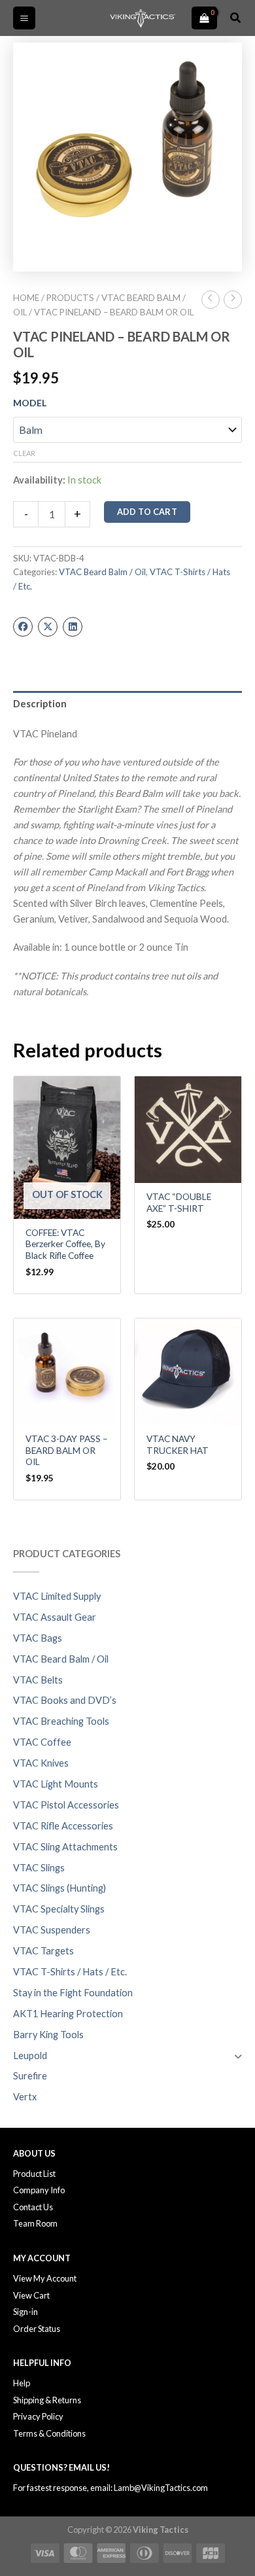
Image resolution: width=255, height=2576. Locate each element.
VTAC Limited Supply (57, 1596)
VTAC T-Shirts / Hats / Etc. (70, 1972)
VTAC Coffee (42, 1742)
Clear (24, 453)
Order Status (37, 2329)
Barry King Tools (48, 2035)
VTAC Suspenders (52, 1930)
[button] (236, 18)
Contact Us (33, 2207)
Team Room (35, 2223)
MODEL (30, 403)
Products (70, 298)
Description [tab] (40, 704)
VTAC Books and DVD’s (65, 1700)
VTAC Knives (41, 1763)
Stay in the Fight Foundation (73, 1993)
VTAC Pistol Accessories (66, 1805)
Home (26, 298)
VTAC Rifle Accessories (63, 1826)
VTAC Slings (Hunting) (59, 1888)
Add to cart (147, 512)
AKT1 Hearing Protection (68, 2014)
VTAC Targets (43, 1951)
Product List (34, 2174)
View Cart (31, 2295)
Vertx (25, 2097)
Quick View (67, 1208)
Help (22, 2383)
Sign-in (25, 2312)
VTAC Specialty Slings (59, 1909)
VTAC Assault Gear (55, 1617)
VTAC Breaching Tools (61, 1721)
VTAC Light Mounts (56, 1784)
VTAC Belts (38, 1680)
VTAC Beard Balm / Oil (61, 1659)
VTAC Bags (38, 1638)
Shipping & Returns (47, 2400)
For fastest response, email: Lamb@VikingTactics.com (110, 2488)
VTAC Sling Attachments (65, 1847)
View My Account (45, 2278)
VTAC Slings (39, 1868)
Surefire (30, 2076)
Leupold (30, 2056)
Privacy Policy (38, 2416)
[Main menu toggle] (24, 18)
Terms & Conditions (49, 2433)
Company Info (39, 2190)
